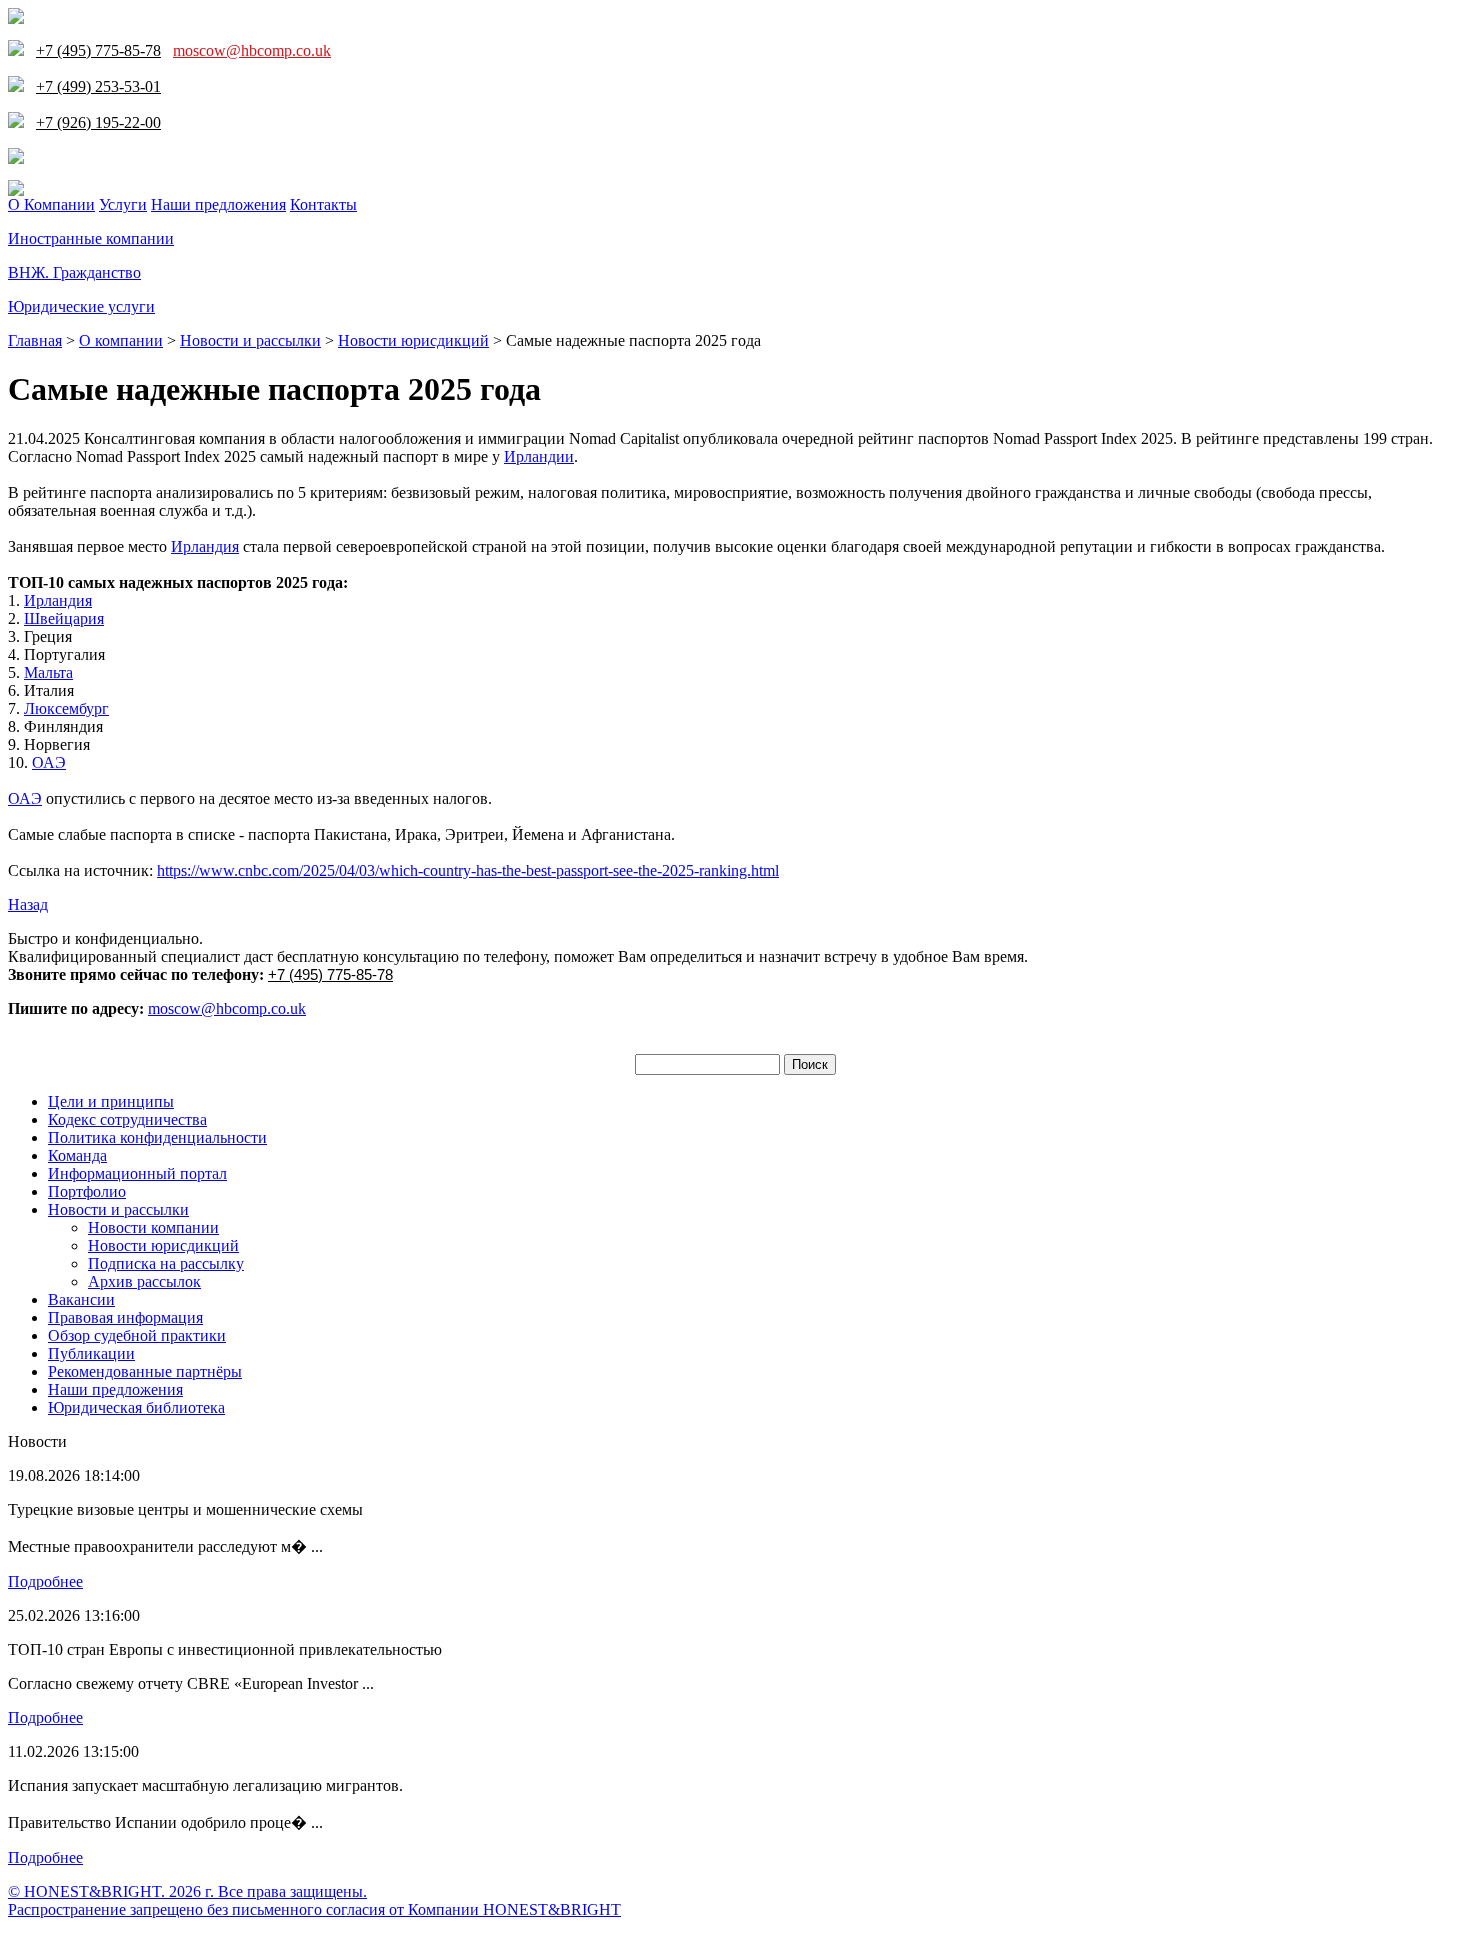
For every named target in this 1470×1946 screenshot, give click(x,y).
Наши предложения (218, 204)
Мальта (48, 672)
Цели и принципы (111, 1101)
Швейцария (64, 618)
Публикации (91, 1353)
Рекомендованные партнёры (145, 1371)
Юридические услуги (81, 306)
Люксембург (66, 708)
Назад (28, 904)
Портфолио (87, 1191)
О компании (121, 340)
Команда (77, 1155)
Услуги (123, 204)
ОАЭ (49, 762)
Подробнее (45, 1581)
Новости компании (153, 1227)
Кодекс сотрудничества (127, 1119)
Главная (35, 340)
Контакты (323, 204)
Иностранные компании (91, 238)
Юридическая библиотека (136, 1407)
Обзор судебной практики (137, 1335)
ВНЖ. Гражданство (74, 272)
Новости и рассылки (250, 340)
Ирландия (205, 546)
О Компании (51, 204)
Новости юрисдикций (413, 340)
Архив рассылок (144, 1281)
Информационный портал (137, 1173)
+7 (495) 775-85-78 (330, 974)
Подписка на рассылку (166, 1263)
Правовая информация (125, 1317)
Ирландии (539, 456)
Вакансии (81, 1299)
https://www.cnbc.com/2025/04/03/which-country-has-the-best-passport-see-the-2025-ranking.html (468, 870)
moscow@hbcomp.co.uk (252, 50)
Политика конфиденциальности (157, 1137)
